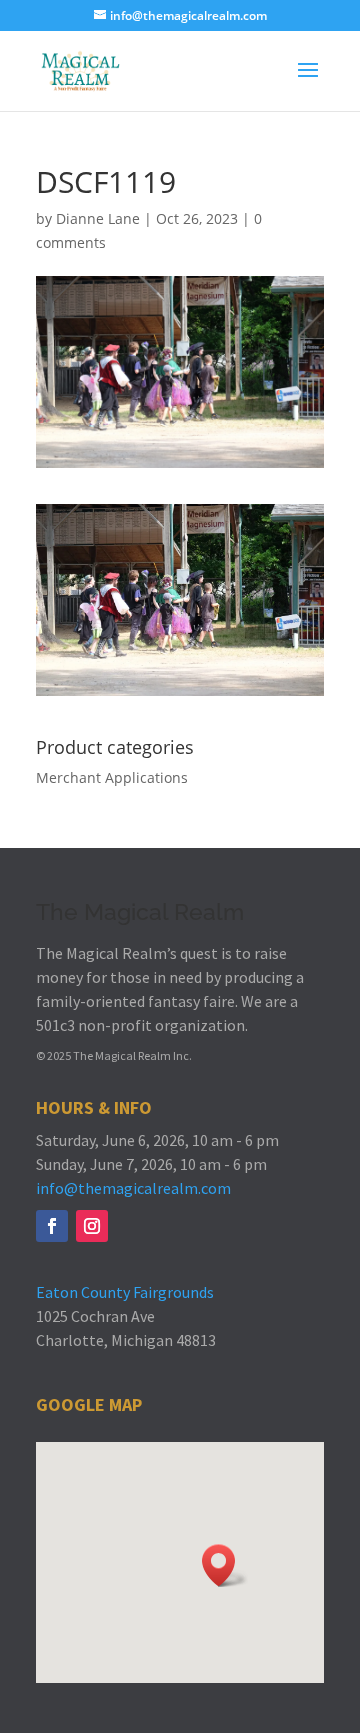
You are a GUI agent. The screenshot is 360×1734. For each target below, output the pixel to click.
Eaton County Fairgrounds (125, 1292)
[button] (225, 1565)
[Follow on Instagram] (92, 1226)
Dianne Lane (98, 218)
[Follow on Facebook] (52, 1226)
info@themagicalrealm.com (133, 1188)
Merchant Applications (112, 777)
